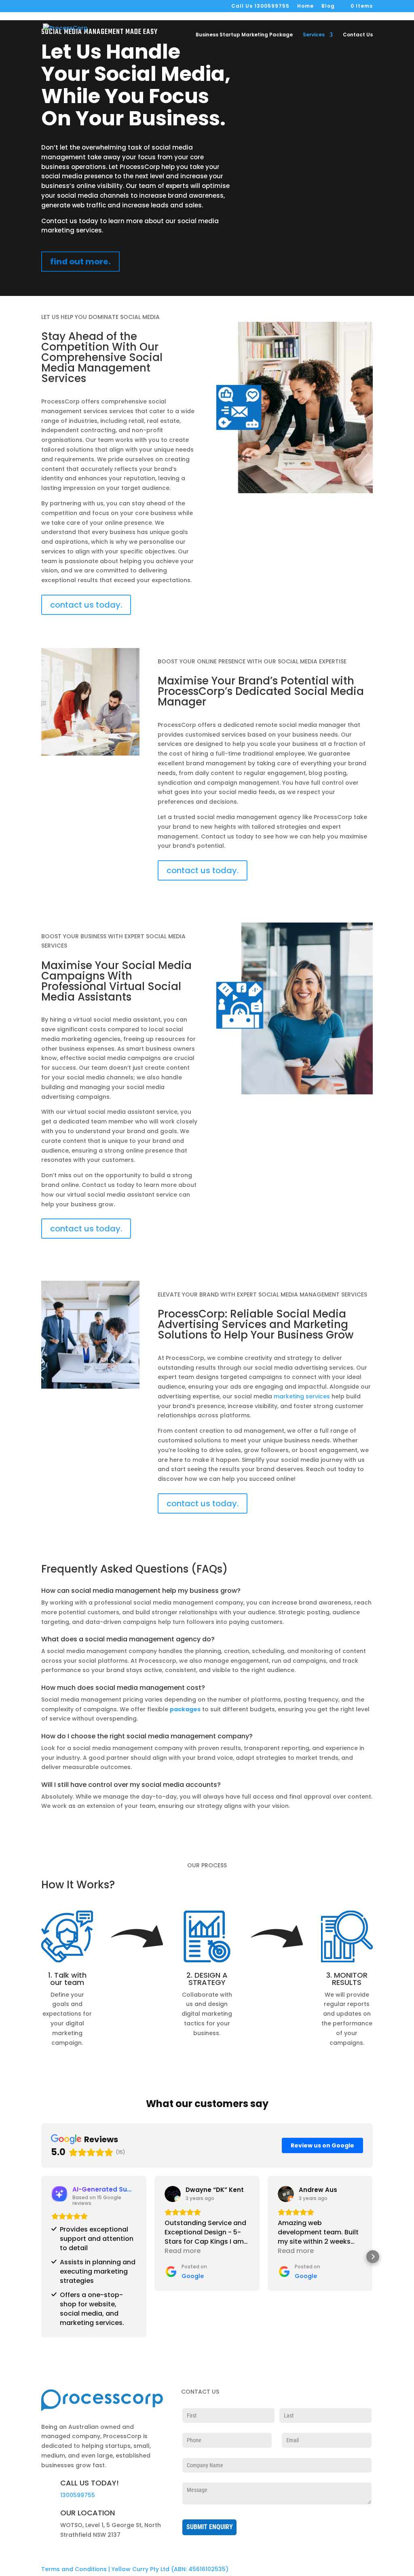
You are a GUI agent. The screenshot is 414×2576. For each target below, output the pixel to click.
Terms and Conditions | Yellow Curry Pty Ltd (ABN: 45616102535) (135, 2569)
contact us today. (86, 605)
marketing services (302, 1396)
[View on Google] (173, 2194)
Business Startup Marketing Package (244, 35)
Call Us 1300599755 (260, 6)
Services (314, 35)
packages (185, 1709)
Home (305, 6)
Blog (328, 6)
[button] (41, 2257)
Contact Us (358, 35)
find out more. (80, 262)
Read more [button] (183, 2251)
